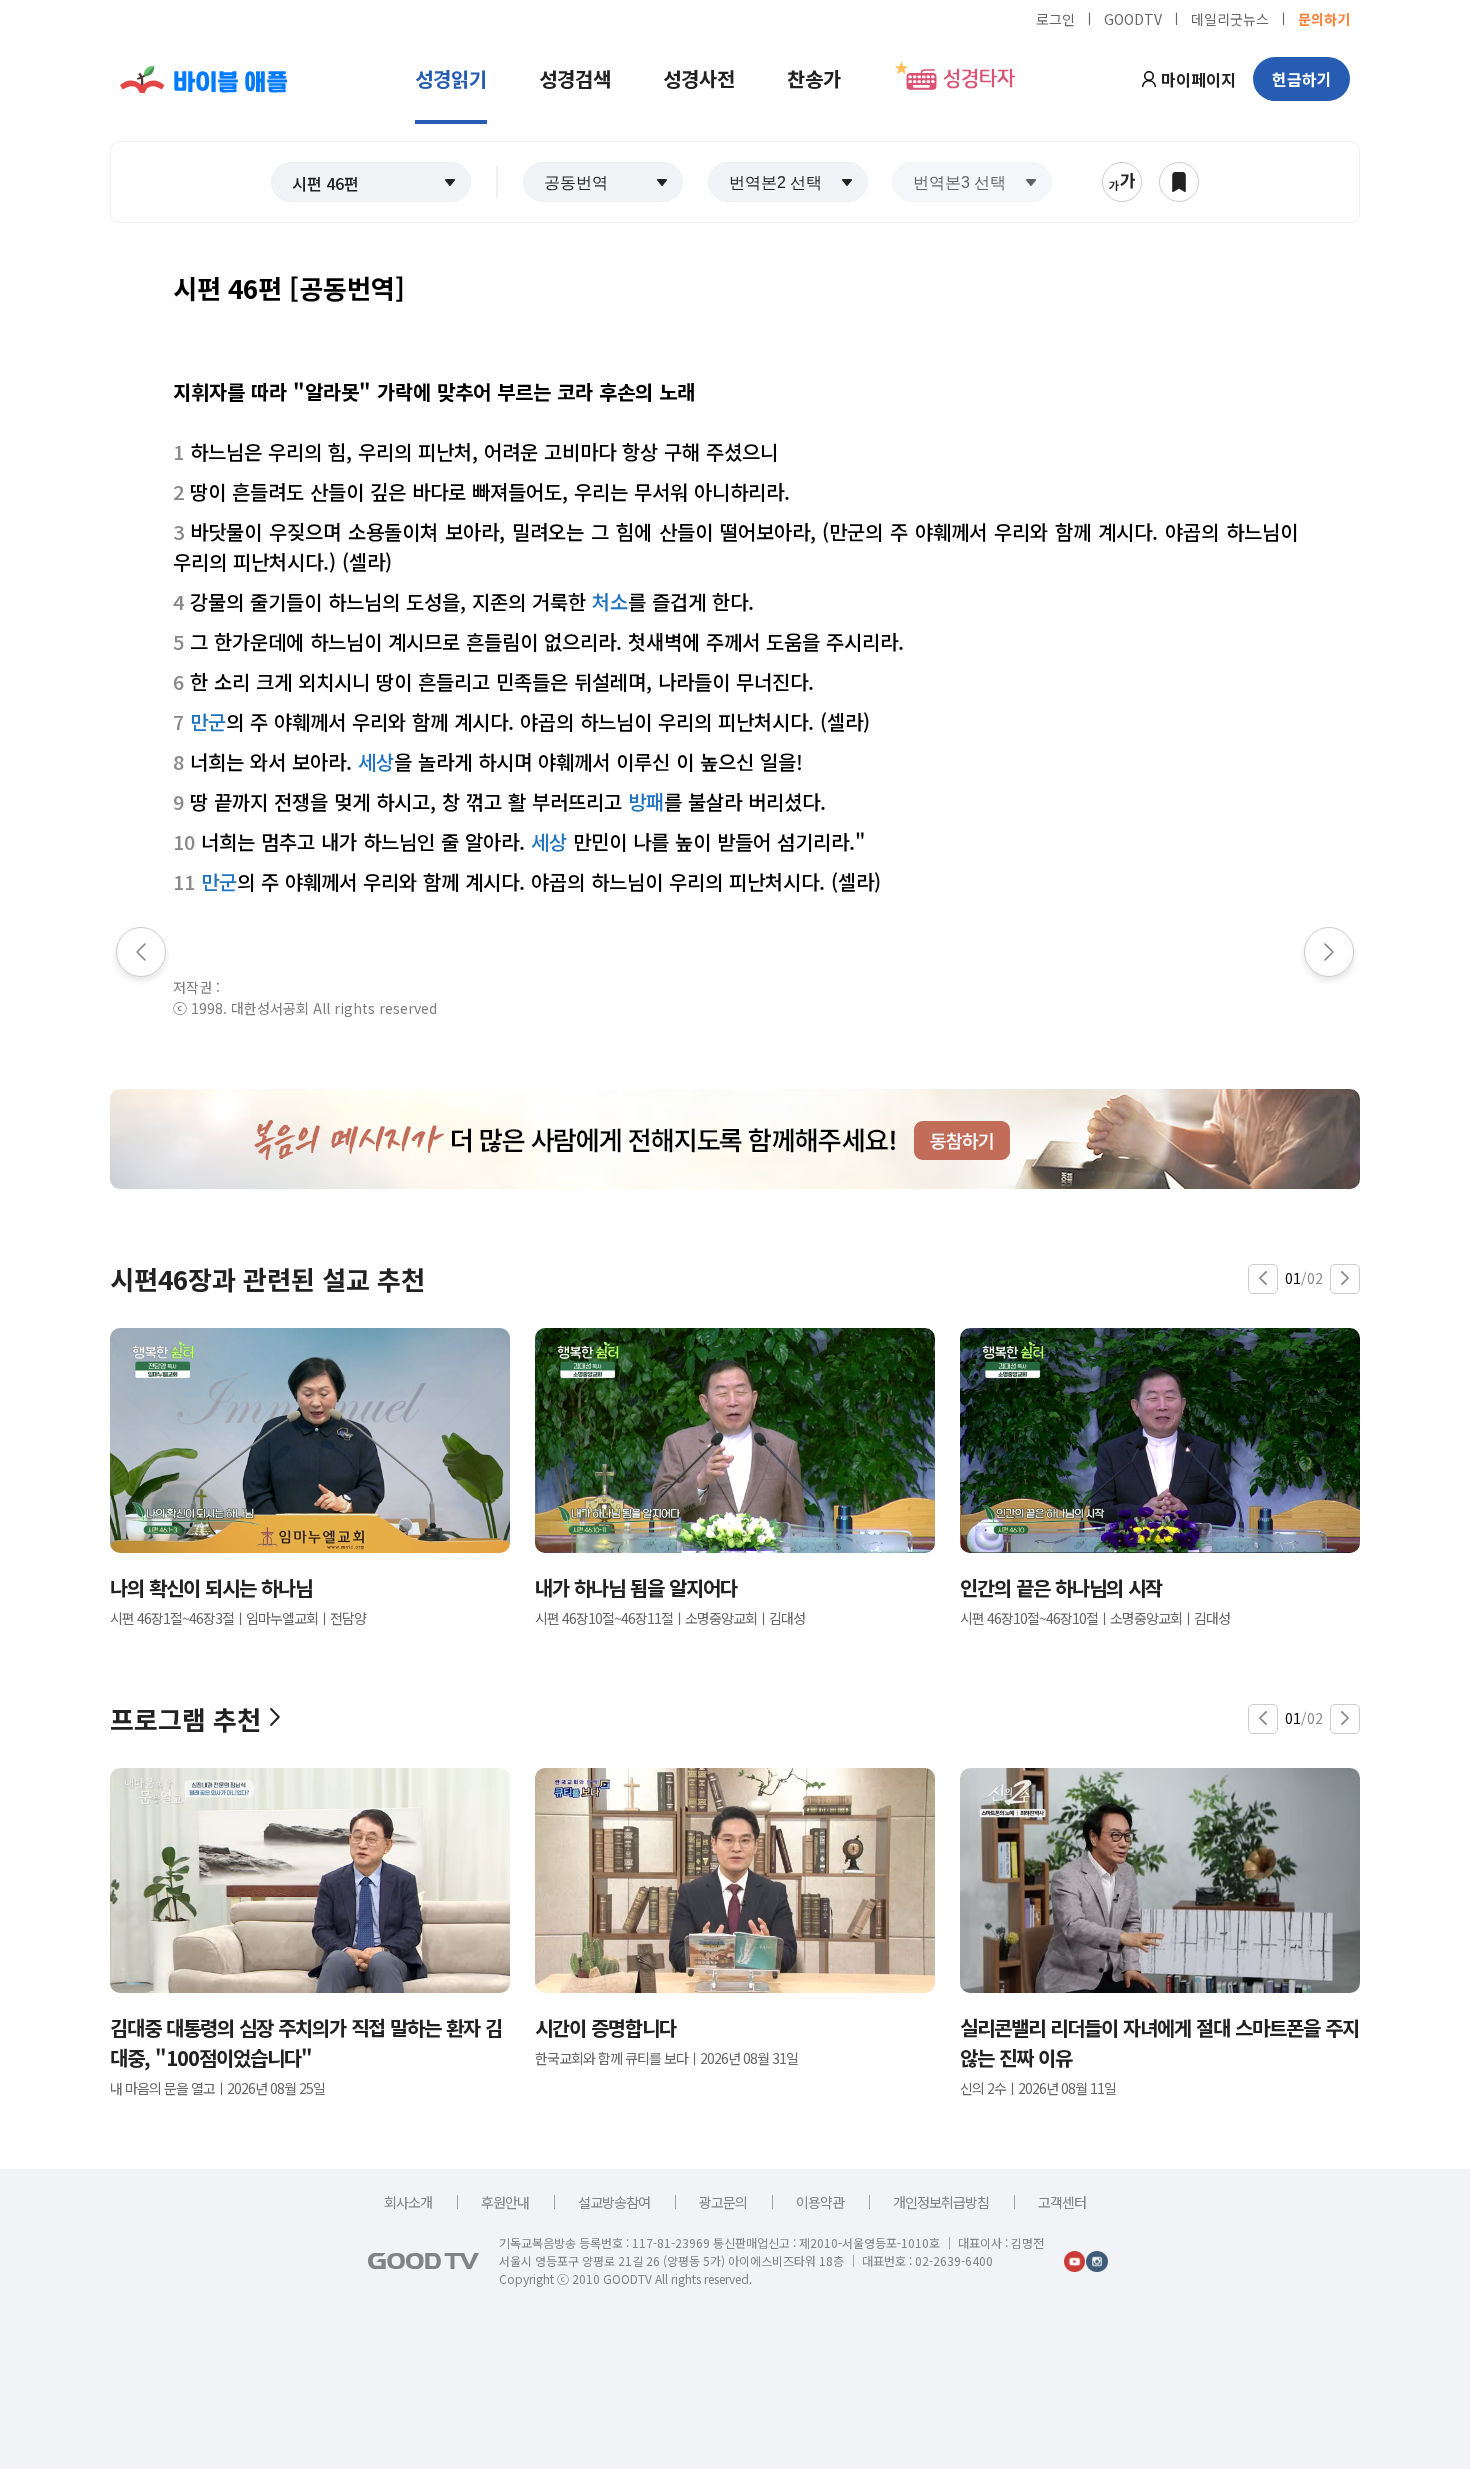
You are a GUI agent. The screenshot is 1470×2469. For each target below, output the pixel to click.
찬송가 (814, 78)
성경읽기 (451, 78)
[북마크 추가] (1179, 182)
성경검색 (575, 78)
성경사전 (699, 78)
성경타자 (979, 79)
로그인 (1055, 18)
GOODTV (1133, 18)
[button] (371, 182)
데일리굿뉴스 (1230, 18)
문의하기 (1324, 18)
